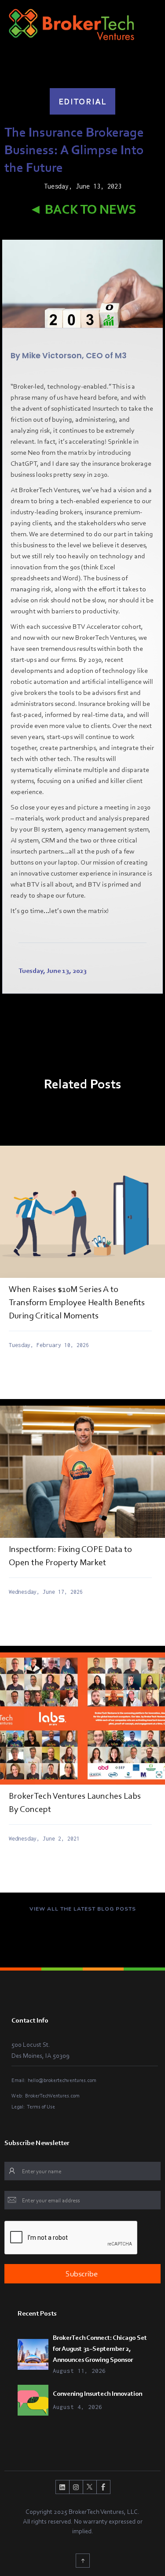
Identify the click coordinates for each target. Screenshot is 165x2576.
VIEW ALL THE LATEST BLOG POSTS (83, 1909)
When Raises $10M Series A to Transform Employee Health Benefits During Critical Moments (77, 1302)
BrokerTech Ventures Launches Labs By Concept (75, 1802)
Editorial (82, 101)
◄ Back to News (82, 209)
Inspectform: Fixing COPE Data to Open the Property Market (70, 1555)
